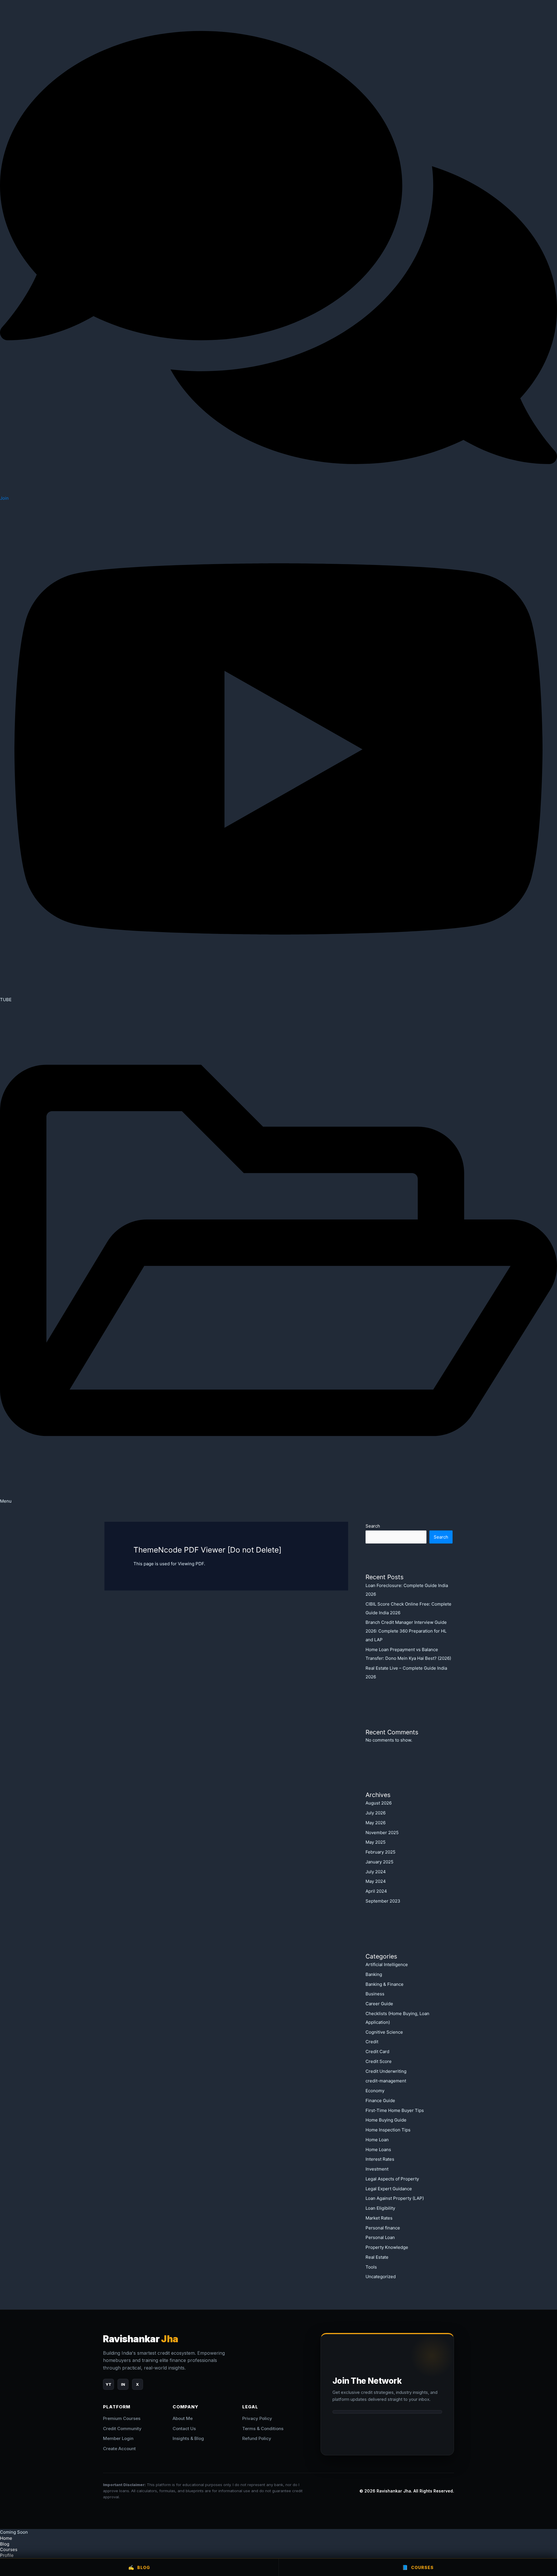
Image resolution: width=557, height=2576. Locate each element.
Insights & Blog (188, 2438)
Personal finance (383, 2228)
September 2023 (383, 1901)
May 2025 (376, 1842)
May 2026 (376, 1823)
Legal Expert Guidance (389, 2189)
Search (373, 1526)
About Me (183, 2418)
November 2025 (382, 1833)
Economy (375, 2091)
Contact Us (184, 2429)
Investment (377, 2169)
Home (6, 2538)
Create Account (119, 2449)
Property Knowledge (387, 2247)
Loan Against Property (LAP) (395, 2198)
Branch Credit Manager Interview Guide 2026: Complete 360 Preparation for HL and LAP (406, 1631)
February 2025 (380, 1852)
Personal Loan (380, 2237)
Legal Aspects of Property (392, 2179)
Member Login (118, 2438)
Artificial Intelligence (387, 1964)
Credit (372, 2042)
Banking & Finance (385, 1984)
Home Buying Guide (386, 2120)
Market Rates (379, 2218)
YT (108, 2384)
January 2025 (379, 1862)
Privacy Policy (257, 2418)
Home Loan (377, 2140)
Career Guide (379, 2004)
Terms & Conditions (263, 2429)
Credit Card (377, 2051)
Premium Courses (122, 2418)
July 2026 (376, 1813)
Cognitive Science (384, 2032)
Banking (374, 1974)
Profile (7, 2555)
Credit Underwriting (386, 2071)
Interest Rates (380, 2159)
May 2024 (376, 1881)
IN (123, 2384)
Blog (139, 2567)
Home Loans (378, 2150)
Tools (371, 2267)
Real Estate (377, 2257)
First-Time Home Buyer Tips (395, 2110)
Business (375, 1994)
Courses (9, 2549)
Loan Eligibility (380, 2208)
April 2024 (376, 1891)
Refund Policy (257, 2438)
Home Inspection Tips (388, 2130)
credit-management (386, 2081)
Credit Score (379, 2061)
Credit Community (122, 2429)
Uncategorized (381, 2277)
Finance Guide (380, 2101)
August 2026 (379, 1803)
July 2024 (376, 1872)
